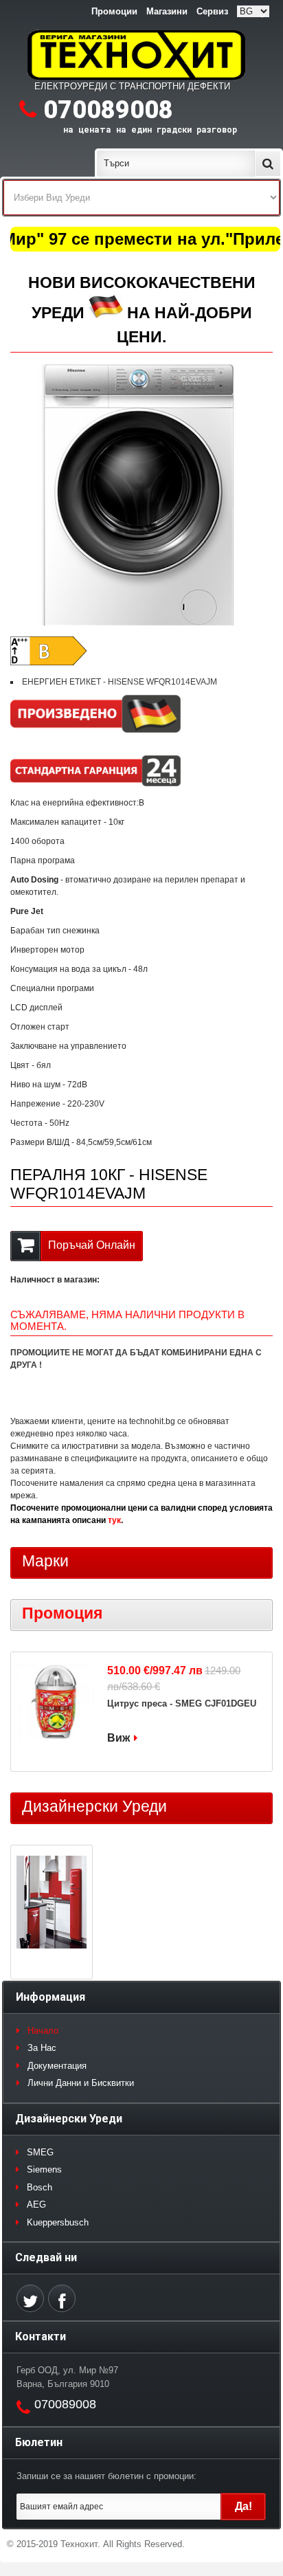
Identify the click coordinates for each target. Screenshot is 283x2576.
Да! (244, 2506)
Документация (57, 2066)
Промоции (114, 11)
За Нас (42, 2048)
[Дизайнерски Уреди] (52, 1904)
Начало (43, 2031)
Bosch (39, 2187)
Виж (118, 1738)
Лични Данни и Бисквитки (81, 2083)
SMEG (40, 2152)
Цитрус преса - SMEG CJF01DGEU (182, 1703)
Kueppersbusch (58, 2222)
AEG (36, 2205)
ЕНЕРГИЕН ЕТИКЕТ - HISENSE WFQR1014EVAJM (120, 682)
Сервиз (212, 11)
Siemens (44, 2169)
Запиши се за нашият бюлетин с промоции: (106, 2476)
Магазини (167, 11)
